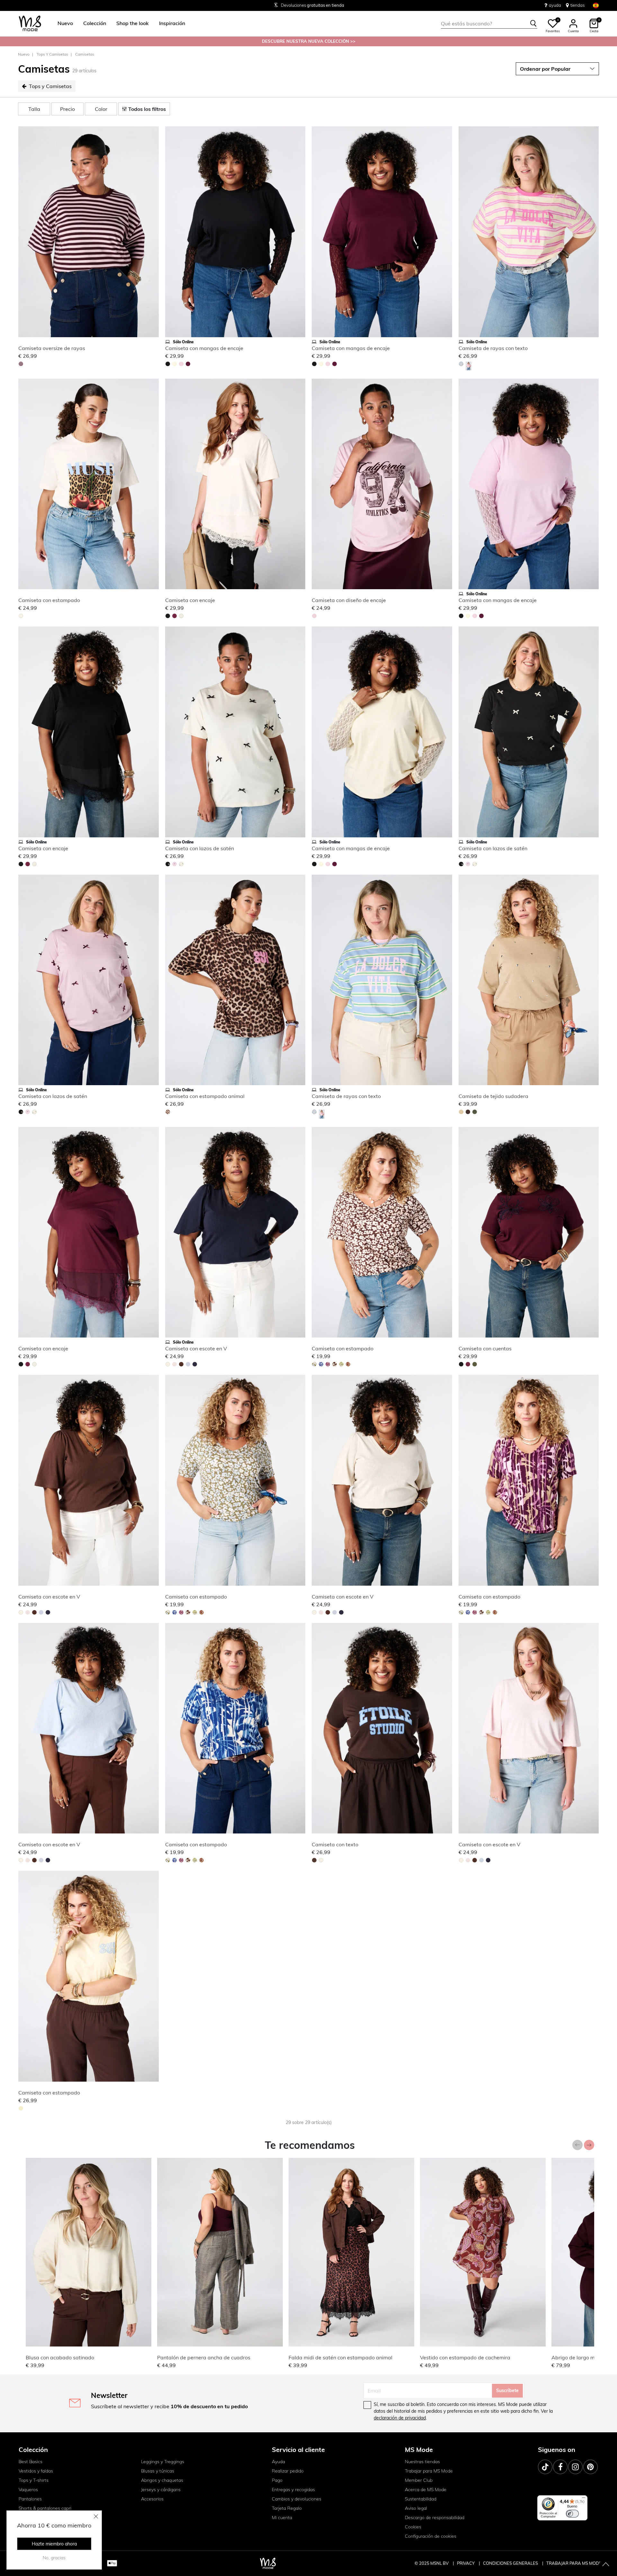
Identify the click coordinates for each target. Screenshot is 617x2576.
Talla (34, 109)
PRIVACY (466, 2563)
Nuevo (24, 54)
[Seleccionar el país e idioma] (596, 5)
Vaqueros (28, 2490)
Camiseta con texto (335, 1844)
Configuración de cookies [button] (431, 2536)
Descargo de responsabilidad (435, 2517)
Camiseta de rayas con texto (493, 348)
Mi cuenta (282, 2517)
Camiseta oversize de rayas (52, 348)
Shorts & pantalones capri (45, 2508)
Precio (67, 109)
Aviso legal (416, 2508)
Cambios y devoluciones (297, 2499)
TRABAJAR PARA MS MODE (574, 2563)
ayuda (555, 5)
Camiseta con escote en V (196, 1348)
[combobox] (489, 23)
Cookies (413, 2527)
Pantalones (30, 2499)
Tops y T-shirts (34, 2480)
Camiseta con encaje (190, 600)
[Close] (96, 2516)
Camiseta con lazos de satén (200, 848)
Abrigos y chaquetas (162, 2480)
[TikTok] (545, 2467)
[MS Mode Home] (30, 24)
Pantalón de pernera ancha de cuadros (204, 2357)
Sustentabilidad (421, 2499)
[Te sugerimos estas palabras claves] (533, 23)
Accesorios (152, 2499)
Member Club (419, 2480)
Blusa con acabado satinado (60, 2357)
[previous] (24, 233)
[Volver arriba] (606, 2565)
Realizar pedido (288, 2471)
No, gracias (54, 2558)
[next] (153, 233)
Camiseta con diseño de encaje (349, 600)
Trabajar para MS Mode (429, 2471)
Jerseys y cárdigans (161, 2490)
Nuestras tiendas (422, 2462)
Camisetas (85, 54)
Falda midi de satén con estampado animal (340, 2357)
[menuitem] (63, 23)
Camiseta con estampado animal (205, 1096)
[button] (65, 23)
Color (101, 109)
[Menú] (584, 2499)
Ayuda (278, 2462)
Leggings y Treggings (163, 2462)
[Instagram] (575, 2467)
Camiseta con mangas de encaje (204, 348)
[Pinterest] (590, 2467)
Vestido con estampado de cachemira (465, 2357)
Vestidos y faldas (36, 2471)
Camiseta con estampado (49, 600)
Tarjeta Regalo (287, 2508)
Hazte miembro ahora (54, 2544)
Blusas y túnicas (158, 2471)
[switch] (572, 2514)
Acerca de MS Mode (426, 2490)
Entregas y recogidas (293, 2490)
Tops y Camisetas (52, 54)
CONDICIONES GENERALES (511, 2563)
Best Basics (31, 2462)
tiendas (577, 5)
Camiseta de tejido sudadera (493, 1096)
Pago (277, 2480)
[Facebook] (560, 2467)
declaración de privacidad (400, 2418)
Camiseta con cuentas (485, 1348)
